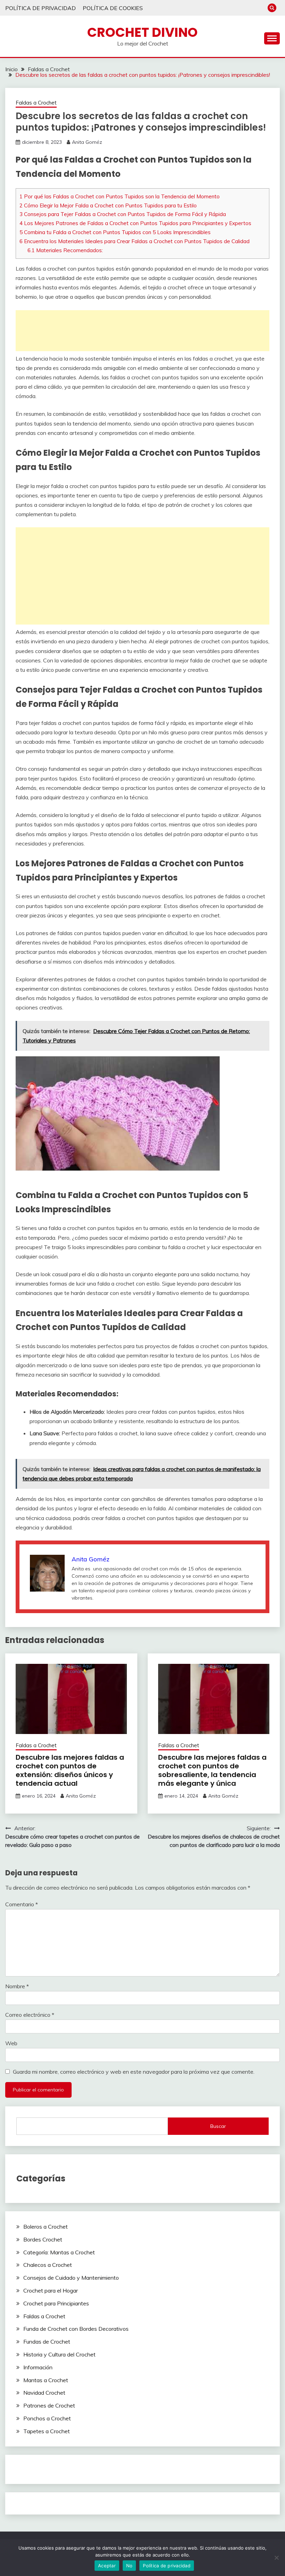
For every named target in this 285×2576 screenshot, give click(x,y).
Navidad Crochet (44, 2393)
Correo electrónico (30, 2015)
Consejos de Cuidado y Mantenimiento (71, 2278)
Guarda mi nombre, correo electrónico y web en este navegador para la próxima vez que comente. (134, 2072)
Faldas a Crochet (36, 103)
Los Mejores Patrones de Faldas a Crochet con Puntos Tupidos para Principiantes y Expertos (135, 223)
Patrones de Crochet (49, 2405)
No (129, 2566)
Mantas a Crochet (46, 2380)
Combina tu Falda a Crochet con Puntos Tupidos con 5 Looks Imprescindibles (115, 232)
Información (38, 2367)
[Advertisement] (142, 331)
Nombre (17, 1986)
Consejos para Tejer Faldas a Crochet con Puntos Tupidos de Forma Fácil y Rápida (123, 214)
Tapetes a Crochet (47, 2431)
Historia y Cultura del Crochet (59, 2354)
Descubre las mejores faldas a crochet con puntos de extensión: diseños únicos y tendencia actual (70, 1770)
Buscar (218, 2126)
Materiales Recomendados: (65, 250)
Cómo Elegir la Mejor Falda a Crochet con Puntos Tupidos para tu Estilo (108, 205)
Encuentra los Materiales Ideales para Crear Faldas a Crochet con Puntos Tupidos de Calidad (135, 241)
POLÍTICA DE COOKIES (113, 8)
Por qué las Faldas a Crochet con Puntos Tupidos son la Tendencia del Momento (120, 196)
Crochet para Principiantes (56, 2303)
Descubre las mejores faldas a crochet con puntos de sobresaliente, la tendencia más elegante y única (212, 1770)
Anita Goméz (87, 142)
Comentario (22, 1904)
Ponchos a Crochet (47, 2418)
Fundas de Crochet (47, 2342)
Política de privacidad (167, 2566)
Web (11, 2043)
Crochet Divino (142, 32)
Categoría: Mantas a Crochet (59, 2252)
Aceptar (107, 2566)
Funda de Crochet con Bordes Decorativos (76, 2329)
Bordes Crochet (43, 2239)
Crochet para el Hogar (51, 2290)
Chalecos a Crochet (48, 2265)
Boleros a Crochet (46, 2227)
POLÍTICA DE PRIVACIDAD (40, 8)
